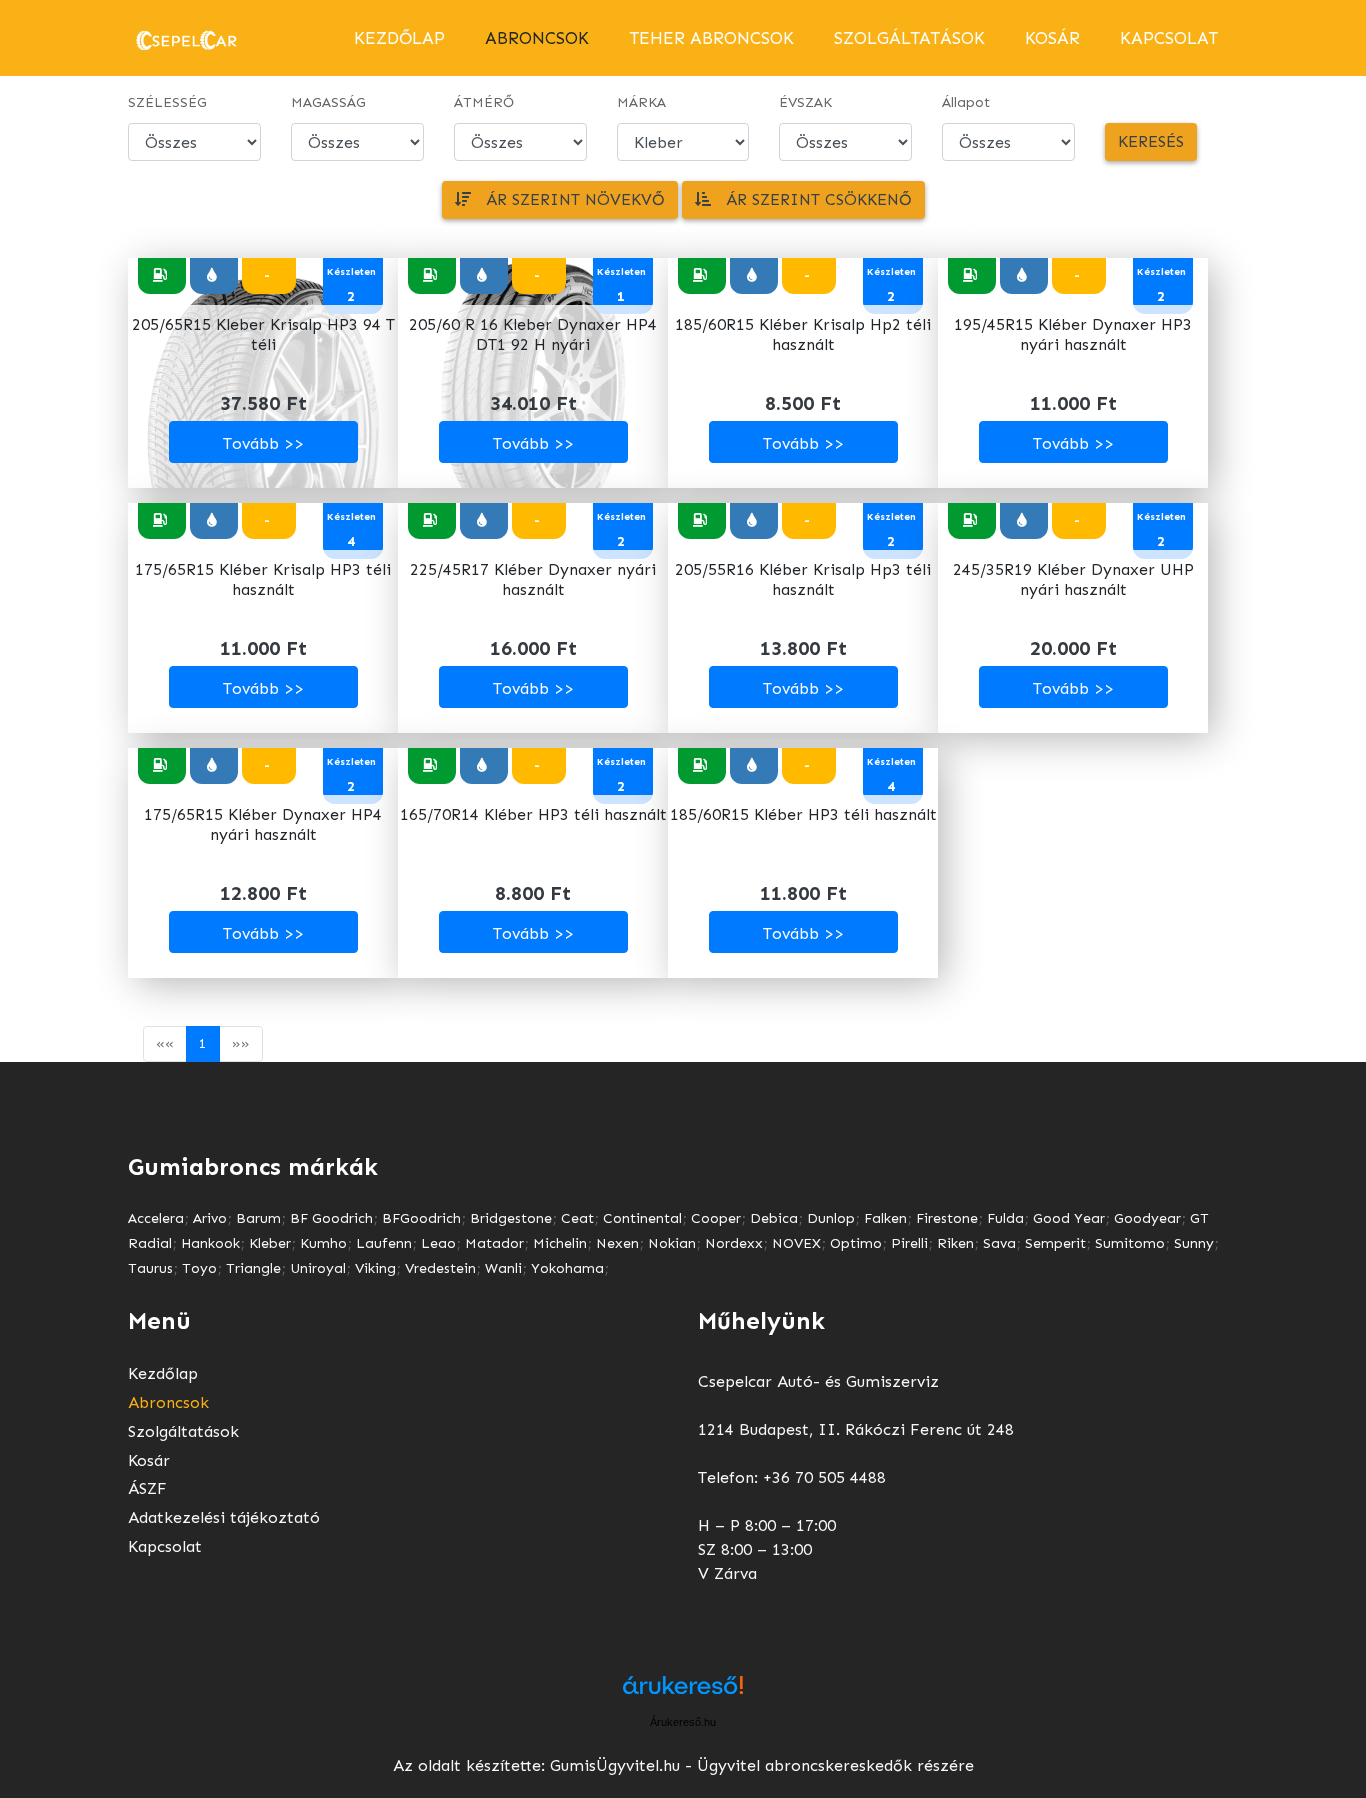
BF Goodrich (331, 1218)
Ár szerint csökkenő (811, 199)
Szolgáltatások (909, 38)
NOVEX (796, 1243)
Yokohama (567, 1268)
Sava (999, 1243)
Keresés (1151, 141)
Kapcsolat (1169, 38)
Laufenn (384, 1243)
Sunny (1194, 1243)
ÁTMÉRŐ (484, 102)
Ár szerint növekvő (568, 199)
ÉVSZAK (805, 102)
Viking (375, 1268)
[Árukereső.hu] (683, 1692)
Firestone (947, 1218)
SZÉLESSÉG (167, 102)
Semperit (1055, 1243)
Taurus (150, 1268)
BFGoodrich (421, 1218)
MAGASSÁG (328, 102)
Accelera (156, 1218)
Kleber (270, 1243)
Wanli (503, 1268)
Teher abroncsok (711, 38)
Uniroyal (318, 1268)
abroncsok (537, 38)
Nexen (617, 1243)
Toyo (199, 1268)
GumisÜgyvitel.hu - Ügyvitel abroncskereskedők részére (762, 1765)
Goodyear (1147, 1218)
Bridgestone (511, 1218)
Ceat (577, 1218)
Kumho (323, 1243)
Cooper (716, 1218)
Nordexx (734, 1243)
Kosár (1052, 38)
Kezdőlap (399, 38)
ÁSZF (147, 1488)
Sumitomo (1130, 1243)
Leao (438, 1243)
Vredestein (440, 1268)
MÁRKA (641, 102)
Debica (774, 1218)
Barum (258, 1218)
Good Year (1069, 1218)
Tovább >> (263, 443)
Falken (885, 1218)
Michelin (560, 1243)
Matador (494, 1243)
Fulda (1005, 1218)
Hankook (210, 1243)
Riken (955, 1243)
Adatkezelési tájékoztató (224, 1517)
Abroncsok (168, 1402)
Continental (642, 1218)
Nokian (672, 1243)
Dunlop (831, 1218)
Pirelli (909, 1243)
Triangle (253, 1268)
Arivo (210, 1218)
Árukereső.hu (683, 1722)
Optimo (856, 1243)
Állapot (966, 102)
